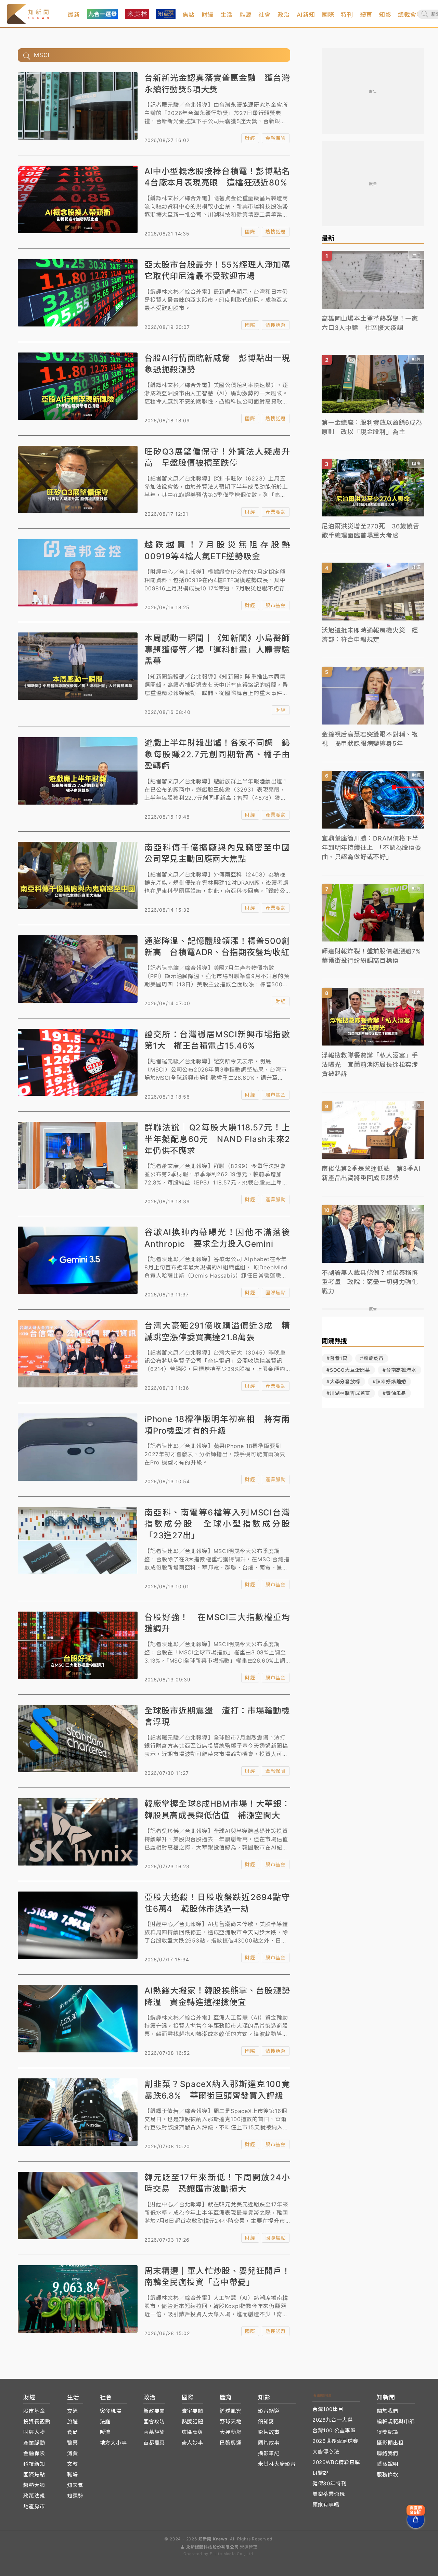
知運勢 (75, 2496)
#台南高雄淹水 (400, 1370)
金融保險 (276, 138)
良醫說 (320, 2473)
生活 (227, 15)
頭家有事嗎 (326, 2505)
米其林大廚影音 (277, 2464)
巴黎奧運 (230, 2443)
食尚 (73, 2432)
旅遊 (73, 2421)
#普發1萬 (337, 1358)
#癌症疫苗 (372, 1358)
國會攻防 (154, 2421)
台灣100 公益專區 (334, 2430)
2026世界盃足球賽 (335, 2441)
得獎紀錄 (388, 2432)
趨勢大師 (34, 2485)
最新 (74, 15)
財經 (208, 15)
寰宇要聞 (192, 2411)
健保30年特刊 (330, 2483)
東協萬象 (192, 2432)
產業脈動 (276, 512)
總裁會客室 (413, 15)
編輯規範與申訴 (396, 2421)
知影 (385, 15)
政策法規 (34, 2496)
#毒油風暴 (394, 1393)
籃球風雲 (230, 2411)
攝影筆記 (269, 2453)
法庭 (105, 2421)
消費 (73, 2453)
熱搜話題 (276, 232)
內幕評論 (154, 2432)
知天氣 (75, 2485)
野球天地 (230, 2421)
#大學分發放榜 (343, 1381)
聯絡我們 (388, 2453)
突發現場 (111, 2411)
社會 (265, 15)
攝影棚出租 (390, 2443)
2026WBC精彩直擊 (336, 2462)
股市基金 (276, 605)
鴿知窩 (266, 2421)
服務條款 (388, 2475)
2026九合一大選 (333, 2420)
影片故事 (269, 2432)
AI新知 (306, 15)
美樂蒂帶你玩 (329, 2494)
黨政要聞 (154, 2411)
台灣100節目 (328, 2409)
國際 (328, 15)
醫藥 (73, 2443)
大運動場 (230, 2432)
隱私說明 (388, 2464)
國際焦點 (276, 1292)
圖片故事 (269, 2443)
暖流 (105, 2432)
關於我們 (388, 2411)
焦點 (189, 15)
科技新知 (34, 2464)
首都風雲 (154, 2443)
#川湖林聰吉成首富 (348, 1393)
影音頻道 (269, 2411)
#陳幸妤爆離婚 (390, 1381)
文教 (73, 2464)
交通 (73, 2411)
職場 (73, 2475)
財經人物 (34, 2432)
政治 (284, 15)
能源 (246, 15)
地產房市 (34, 2506)
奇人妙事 (192, 2443)
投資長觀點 (37, 2421)
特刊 (347, 15)
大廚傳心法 (326, 2452)
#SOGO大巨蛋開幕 (348, 1370)
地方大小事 (113, 2443)
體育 (366, 15)
